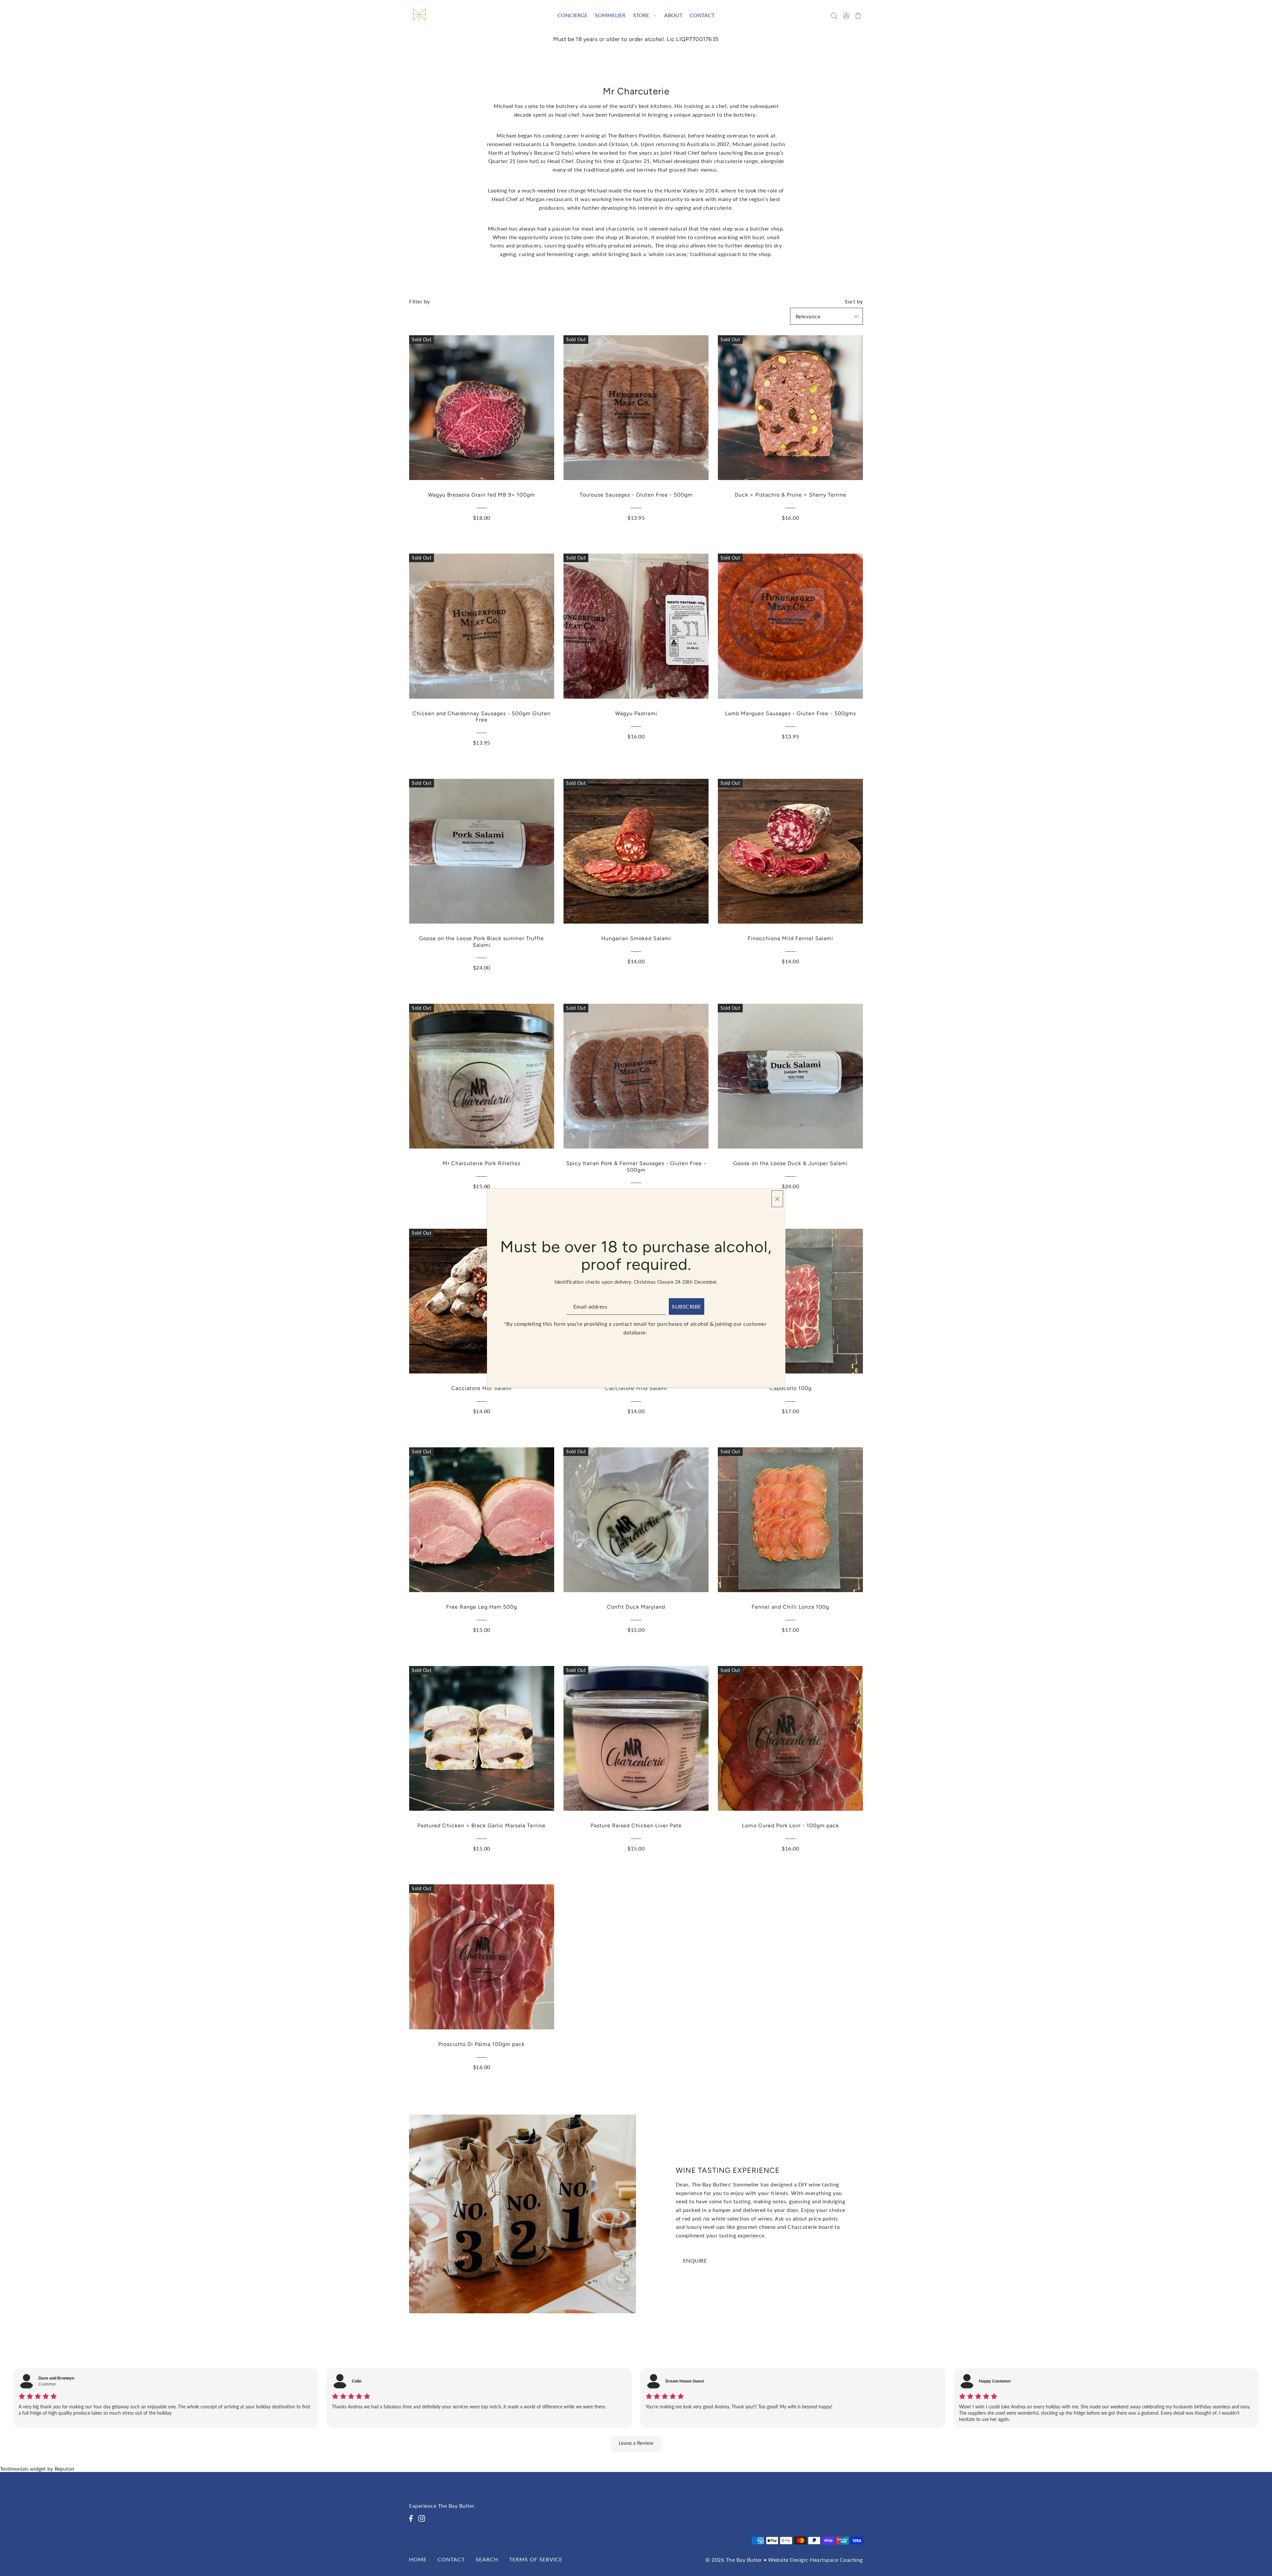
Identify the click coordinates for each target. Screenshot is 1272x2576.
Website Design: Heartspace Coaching (816, 2560)
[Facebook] (413, 2522)
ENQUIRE (695, 2260)
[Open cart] (858, 15)
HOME (418, 2559)
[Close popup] (777, 1199)
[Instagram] (424, 2522)
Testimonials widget (23, 2469)
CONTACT (451, 2559)
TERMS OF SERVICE (536, 2559)
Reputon (64, 2469)
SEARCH (487, 2559)
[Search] (834, 15)
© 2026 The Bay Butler (734, 2560)
